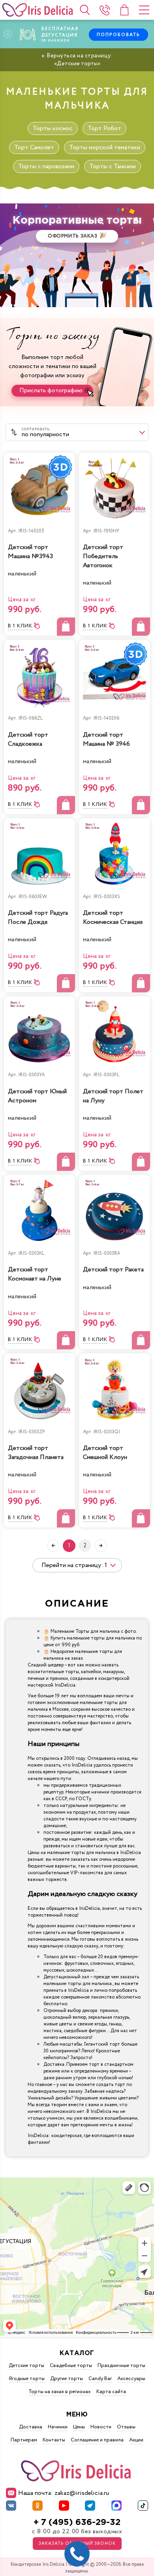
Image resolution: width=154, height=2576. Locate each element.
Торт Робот (104, 128)
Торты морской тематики (105, 147)
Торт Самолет (34, 147)
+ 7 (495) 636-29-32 (77, 2522)
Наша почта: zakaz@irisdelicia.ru (64, 2493)
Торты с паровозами (46, 166)
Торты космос (53, 128)
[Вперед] (101, 1546)
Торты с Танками (113, 166)
